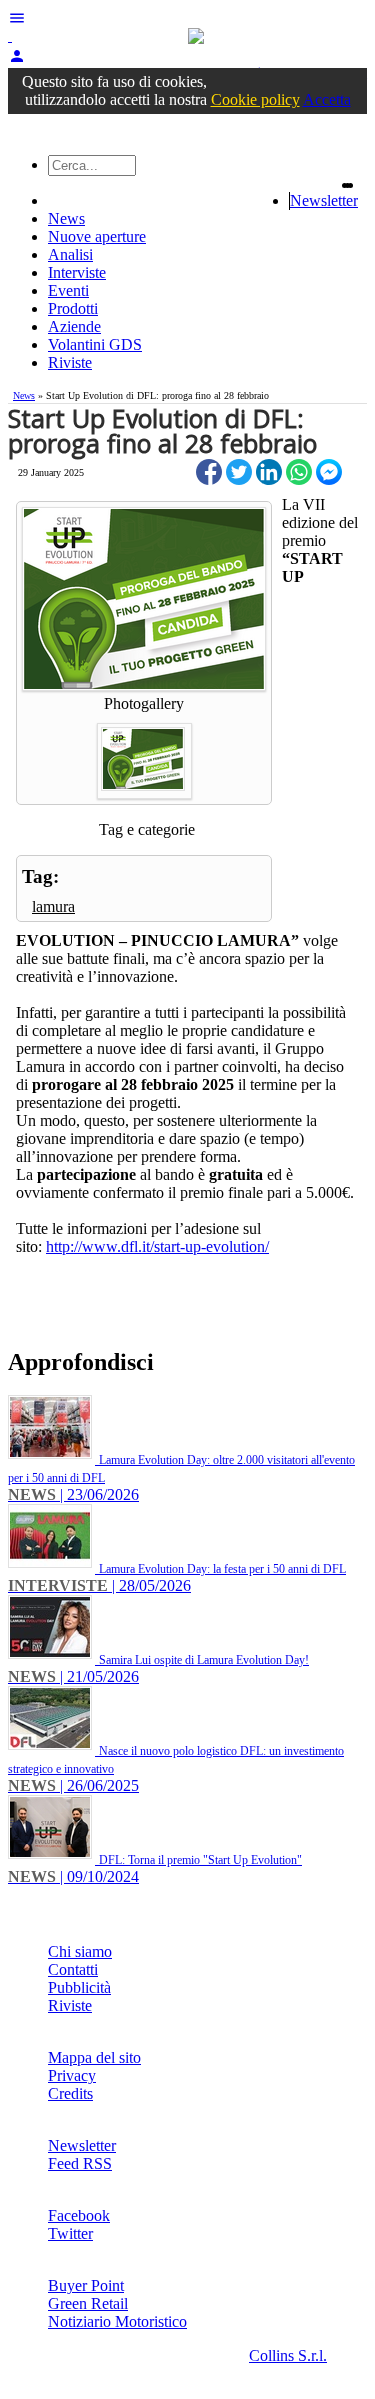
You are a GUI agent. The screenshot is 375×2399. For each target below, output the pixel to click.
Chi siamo (80, 1951)
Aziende (74, 326)
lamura (53, 906)
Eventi (68, 290)
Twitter (70, 2233)
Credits (70, 2093)
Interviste (77, 272)
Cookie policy (255, 99)
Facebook (79, 2215)
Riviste (70, 362)
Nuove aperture (97, 236)
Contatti (73, 1969)
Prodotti (73, 308)
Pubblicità (79, 1987)
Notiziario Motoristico (117, 2321)
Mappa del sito (94, 2057)
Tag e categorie (147, 829)
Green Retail (88, 2303)
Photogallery (144, 703)
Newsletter (324, 200)
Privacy (72, 2075)
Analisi (70, 254)
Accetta (327, 99)
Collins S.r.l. (288, 2355)
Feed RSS (80, 2163)
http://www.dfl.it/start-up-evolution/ (157, 1246)
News (66, 218)
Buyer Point (86, 2285)
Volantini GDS (95, 344)
